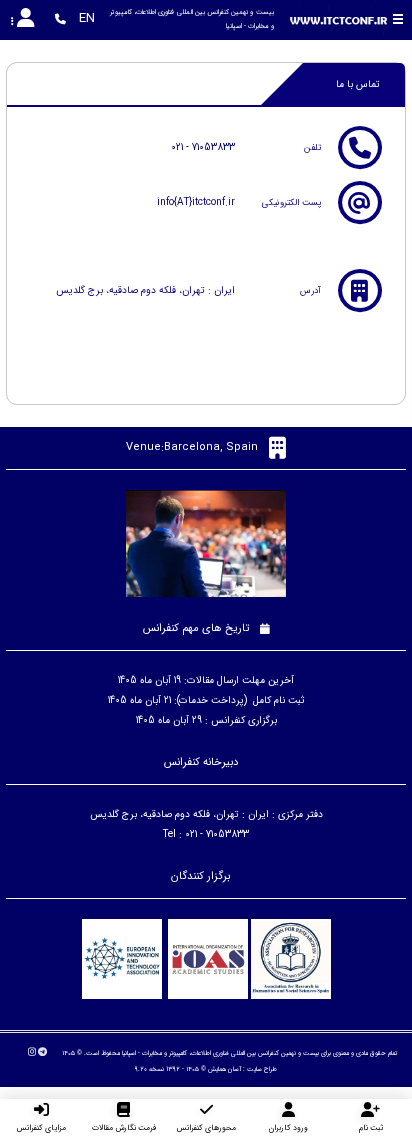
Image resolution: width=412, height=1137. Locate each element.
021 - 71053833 (203, 147)
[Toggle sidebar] (399, 19)
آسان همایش (224, 1069)
